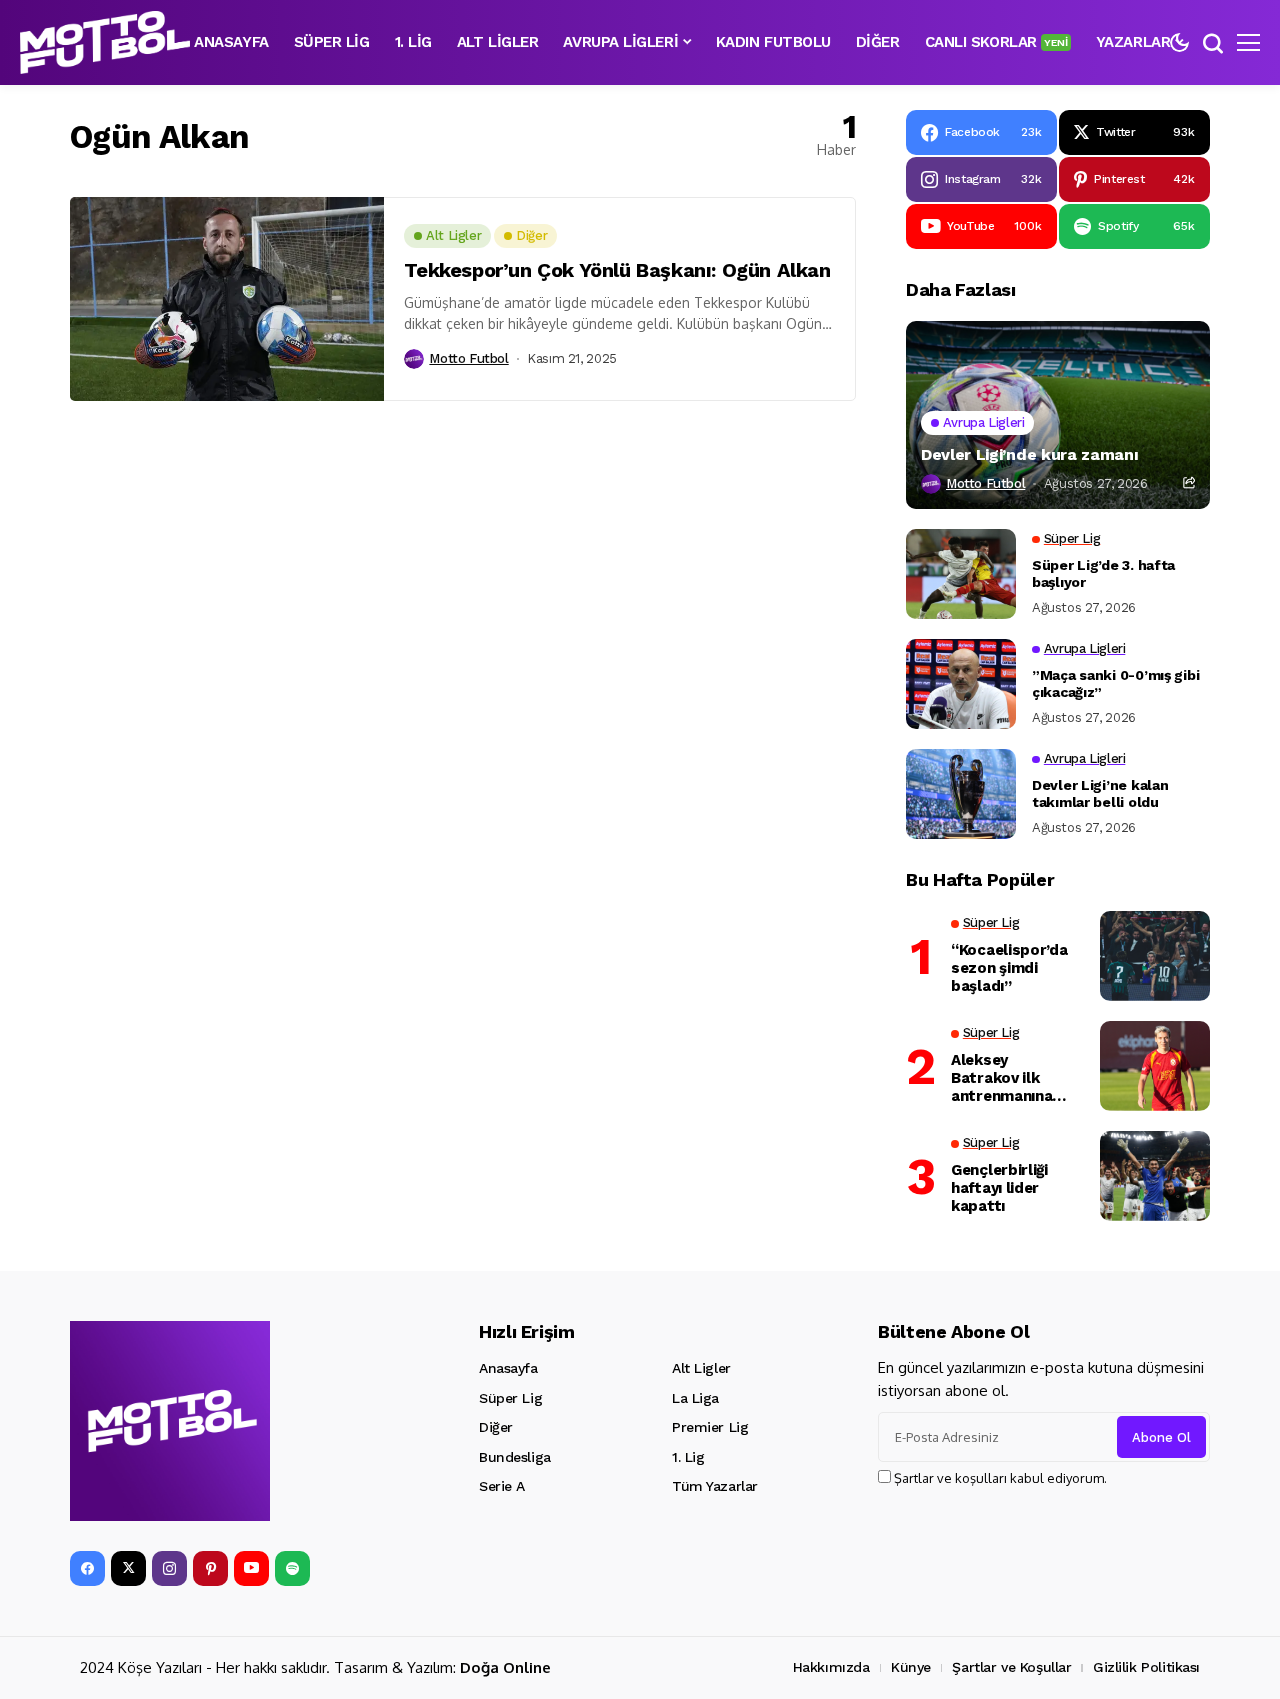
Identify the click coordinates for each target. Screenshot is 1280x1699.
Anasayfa (508, 1368)
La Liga (695, 1398)
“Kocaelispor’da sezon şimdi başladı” (1009, 968)
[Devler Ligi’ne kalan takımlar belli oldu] (961, 794)
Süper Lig (510, 1398)
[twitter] (128, 1568)
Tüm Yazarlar (715, 1486)
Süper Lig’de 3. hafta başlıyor (1103, 573)
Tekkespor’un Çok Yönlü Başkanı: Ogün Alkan (617, 270)
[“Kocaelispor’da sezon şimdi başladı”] (1155, 956)
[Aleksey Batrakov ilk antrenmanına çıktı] (1155, 1066)
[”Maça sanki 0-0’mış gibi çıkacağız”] (961, 684)
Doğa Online (505, 1667)
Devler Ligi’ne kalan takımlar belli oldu (1100, 793)
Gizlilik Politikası (1146, 1667)
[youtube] (251, 1568)
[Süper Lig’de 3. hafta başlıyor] (961, 574)
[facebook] (87, 1568)
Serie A (502, 1486)
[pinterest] (210, 1568)
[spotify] (292, 1568)
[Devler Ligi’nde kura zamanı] (1058, 415)
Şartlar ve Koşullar (1011, 1667)
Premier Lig (710, 1427)
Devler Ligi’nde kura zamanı (1029, 454)
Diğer (496, 1427)
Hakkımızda (831, 1667)
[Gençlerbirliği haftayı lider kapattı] (1155, 1176)
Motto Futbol (468, 358)
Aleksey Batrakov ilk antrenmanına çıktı (1001, 1078)
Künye (911, 1667)
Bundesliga (515, 1457)
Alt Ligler (701, 1368)
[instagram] (169, 1568)
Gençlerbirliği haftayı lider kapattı (999, 1188)
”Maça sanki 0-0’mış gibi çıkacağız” (1115, 683)
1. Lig (688, 1457)
